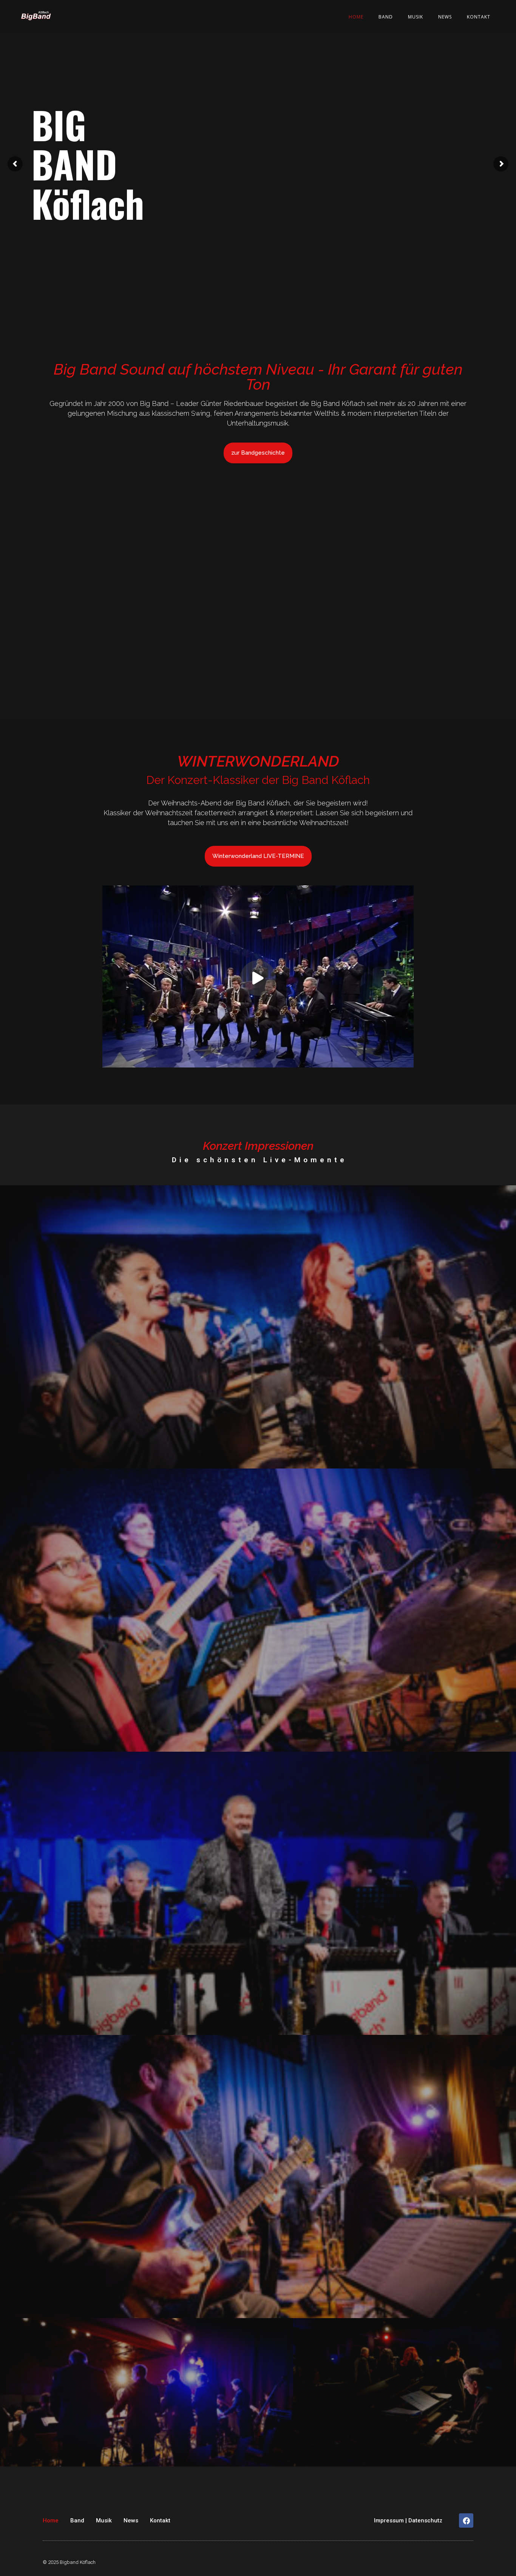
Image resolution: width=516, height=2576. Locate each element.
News (445, 17)
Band (386, 17)
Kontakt (479, 17)
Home (356, 17)
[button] (258, 978)
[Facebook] (466, 2520)
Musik (416, 17)
